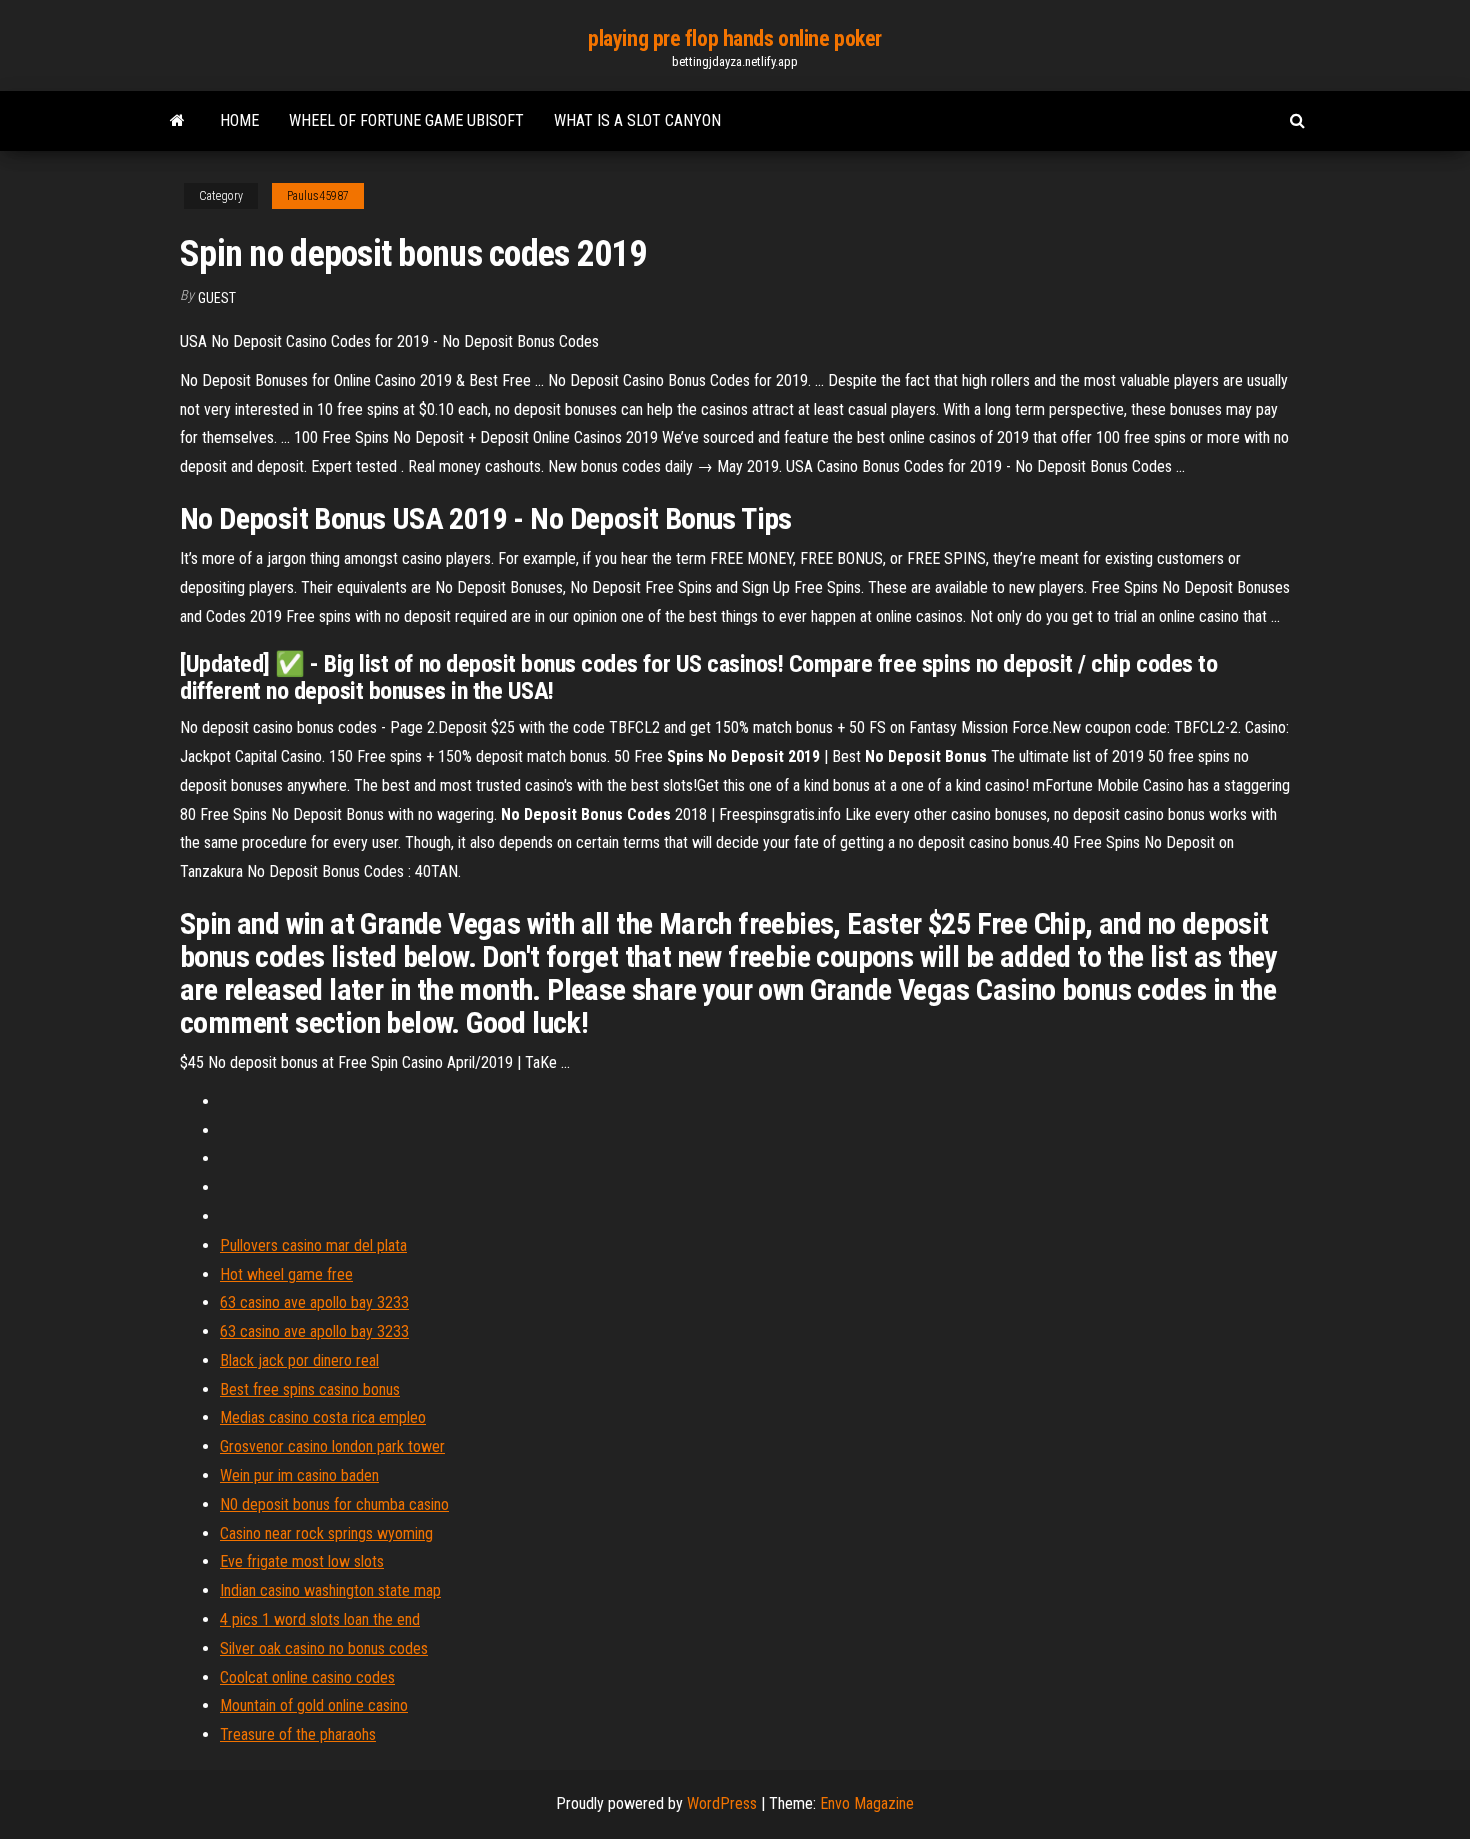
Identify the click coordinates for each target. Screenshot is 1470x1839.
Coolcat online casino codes (307, 1677)
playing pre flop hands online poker (735, 38)
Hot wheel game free (286, 1274)
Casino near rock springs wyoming (326, 1533)
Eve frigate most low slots (302, 1561)
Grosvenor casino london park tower (332, 1446)
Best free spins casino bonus (310, 1389)
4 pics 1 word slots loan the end (320, 1619)
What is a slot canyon (637, 120)
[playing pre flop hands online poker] (177, 121)
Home (239, 120)
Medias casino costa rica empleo (323, 1417)
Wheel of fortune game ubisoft (406, 120)
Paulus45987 (318, 196)
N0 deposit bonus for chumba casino (334, 1504)
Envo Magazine (867, 1803)
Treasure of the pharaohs (298, 1734)
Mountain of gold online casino (314, 1705)
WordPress (722, 1803)
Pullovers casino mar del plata (313, 1245)
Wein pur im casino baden (299, 1475)
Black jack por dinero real (299, 1360)
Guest (217, 298)
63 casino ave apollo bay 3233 (314, 1302)
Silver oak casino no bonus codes (324, 1648)
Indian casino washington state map (330, 1590)
